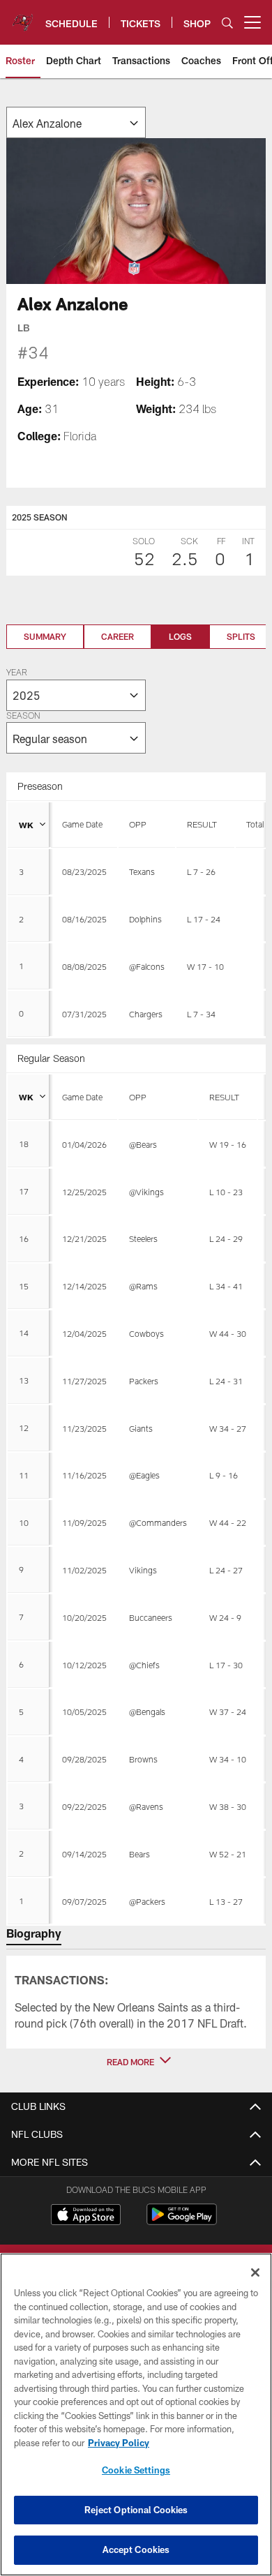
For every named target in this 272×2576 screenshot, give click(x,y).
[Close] (255, 2272)
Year (17, 673)
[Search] (227, 23)
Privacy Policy (119, 2443)
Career (118, 636)
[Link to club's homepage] (23, 17)
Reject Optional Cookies (136, 2510)
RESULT (202, 824)
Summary (45, 636)
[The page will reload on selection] (76, 122)
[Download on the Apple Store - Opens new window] (86, 2216)
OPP (138, 824)
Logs (180, 636)
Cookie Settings (136, 2470)
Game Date (82, 824)
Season (23, 717)
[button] (136, 2062)
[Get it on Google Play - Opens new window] (182, 2221)
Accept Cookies (136, 2549)
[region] (136, 2414)
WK (26, 825)
